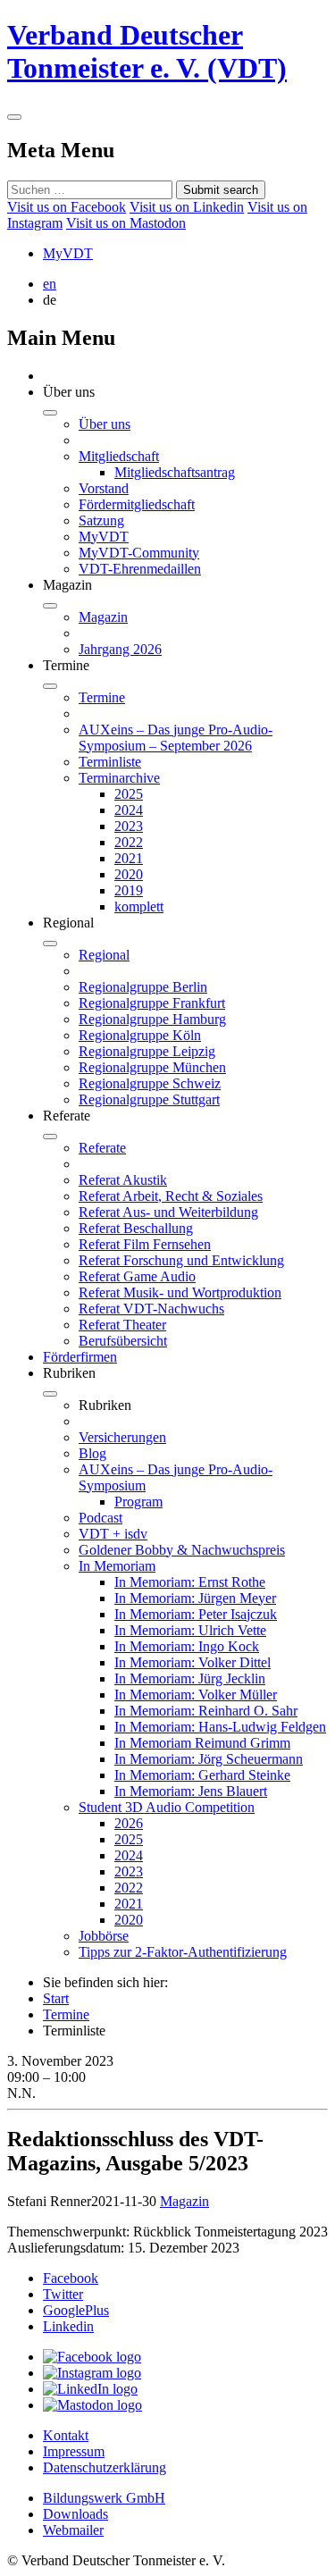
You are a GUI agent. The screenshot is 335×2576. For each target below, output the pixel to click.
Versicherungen (122, 1437)
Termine (102, 697)
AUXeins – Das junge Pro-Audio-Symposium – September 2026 (176, 738)
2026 (129, 1823)
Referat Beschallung (136, 1228)
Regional (104, 955)
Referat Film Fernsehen (145, 1244)
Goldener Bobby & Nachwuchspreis (182, 1550)
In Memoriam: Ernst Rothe (190, 1582)
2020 (129, 874)
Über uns (105, 424)
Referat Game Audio (137, 1276)
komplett (139, 906)
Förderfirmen (80, 1357)
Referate (102, 1148)
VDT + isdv (113, 1534)
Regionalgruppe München (152, 1067)
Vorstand (104, 488)
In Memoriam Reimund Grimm (202, 1743)
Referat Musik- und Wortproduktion (180, 1292)
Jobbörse (104, 1936)
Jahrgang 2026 (120, 649)
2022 (129, 842)
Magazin (103, 617)
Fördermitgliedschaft (137, 504)
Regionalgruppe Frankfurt (152, 1003)
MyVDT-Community (139, 553)
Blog (92, 1453)
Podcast (100, 1518)
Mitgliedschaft (119, 456)
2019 (129, 890)
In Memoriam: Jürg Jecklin (190, 1678)
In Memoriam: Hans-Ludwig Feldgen (220, 1727)
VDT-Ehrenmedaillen (140, 569)
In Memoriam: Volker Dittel (193, 1662)
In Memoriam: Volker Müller (196, 1695)
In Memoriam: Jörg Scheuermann (209, 1759)
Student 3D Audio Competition (167, 1807)
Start (56, 1998)
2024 (129, 810)
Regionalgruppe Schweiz (150, 1083)
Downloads (75, 2514)
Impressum (74, 2451)
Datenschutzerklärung (105, 2467)
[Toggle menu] (14, 117)
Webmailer (73, 2530)
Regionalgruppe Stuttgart (149, 1099)
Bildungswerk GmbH (104, 2498)
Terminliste (110, 762)
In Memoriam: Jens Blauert (191, 1791)
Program (138, 1502)
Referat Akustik (123, 1180)
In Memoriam (117, 1566)
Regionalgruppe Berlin (143, 987)
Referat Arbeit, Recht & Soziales (171, 1196)
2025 (129, 794)
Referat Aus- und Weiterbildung (168, 1212)
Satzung (101, 520)
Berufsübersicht (123, 1341)
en (50, 284)
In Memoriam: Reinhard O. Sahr (206, 1711)
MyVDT (68, 253)
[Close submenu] (50, 413)
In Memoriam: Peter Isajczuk (196, 1614)
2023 (129, 826)
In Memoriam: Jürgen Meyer (195, 1598)
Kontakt (66, 2435)
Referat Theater (122, 1325)
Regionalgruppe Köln (140, 1035)
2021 (129, 858)
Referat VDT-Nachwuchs (151, 1309)
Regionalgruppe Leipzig (147, 1051)
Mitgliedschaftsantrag (175, 472)
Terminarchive (119, 778)
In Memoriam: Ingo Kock (187, 1646)
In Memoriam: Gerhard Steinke (202, 1775)
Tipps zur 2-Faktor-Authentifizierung (183, 1952)
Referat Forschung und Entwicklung (181, 1260)
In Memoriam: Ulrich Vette (190, 1630)
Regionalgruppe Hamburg (152, 1019)
